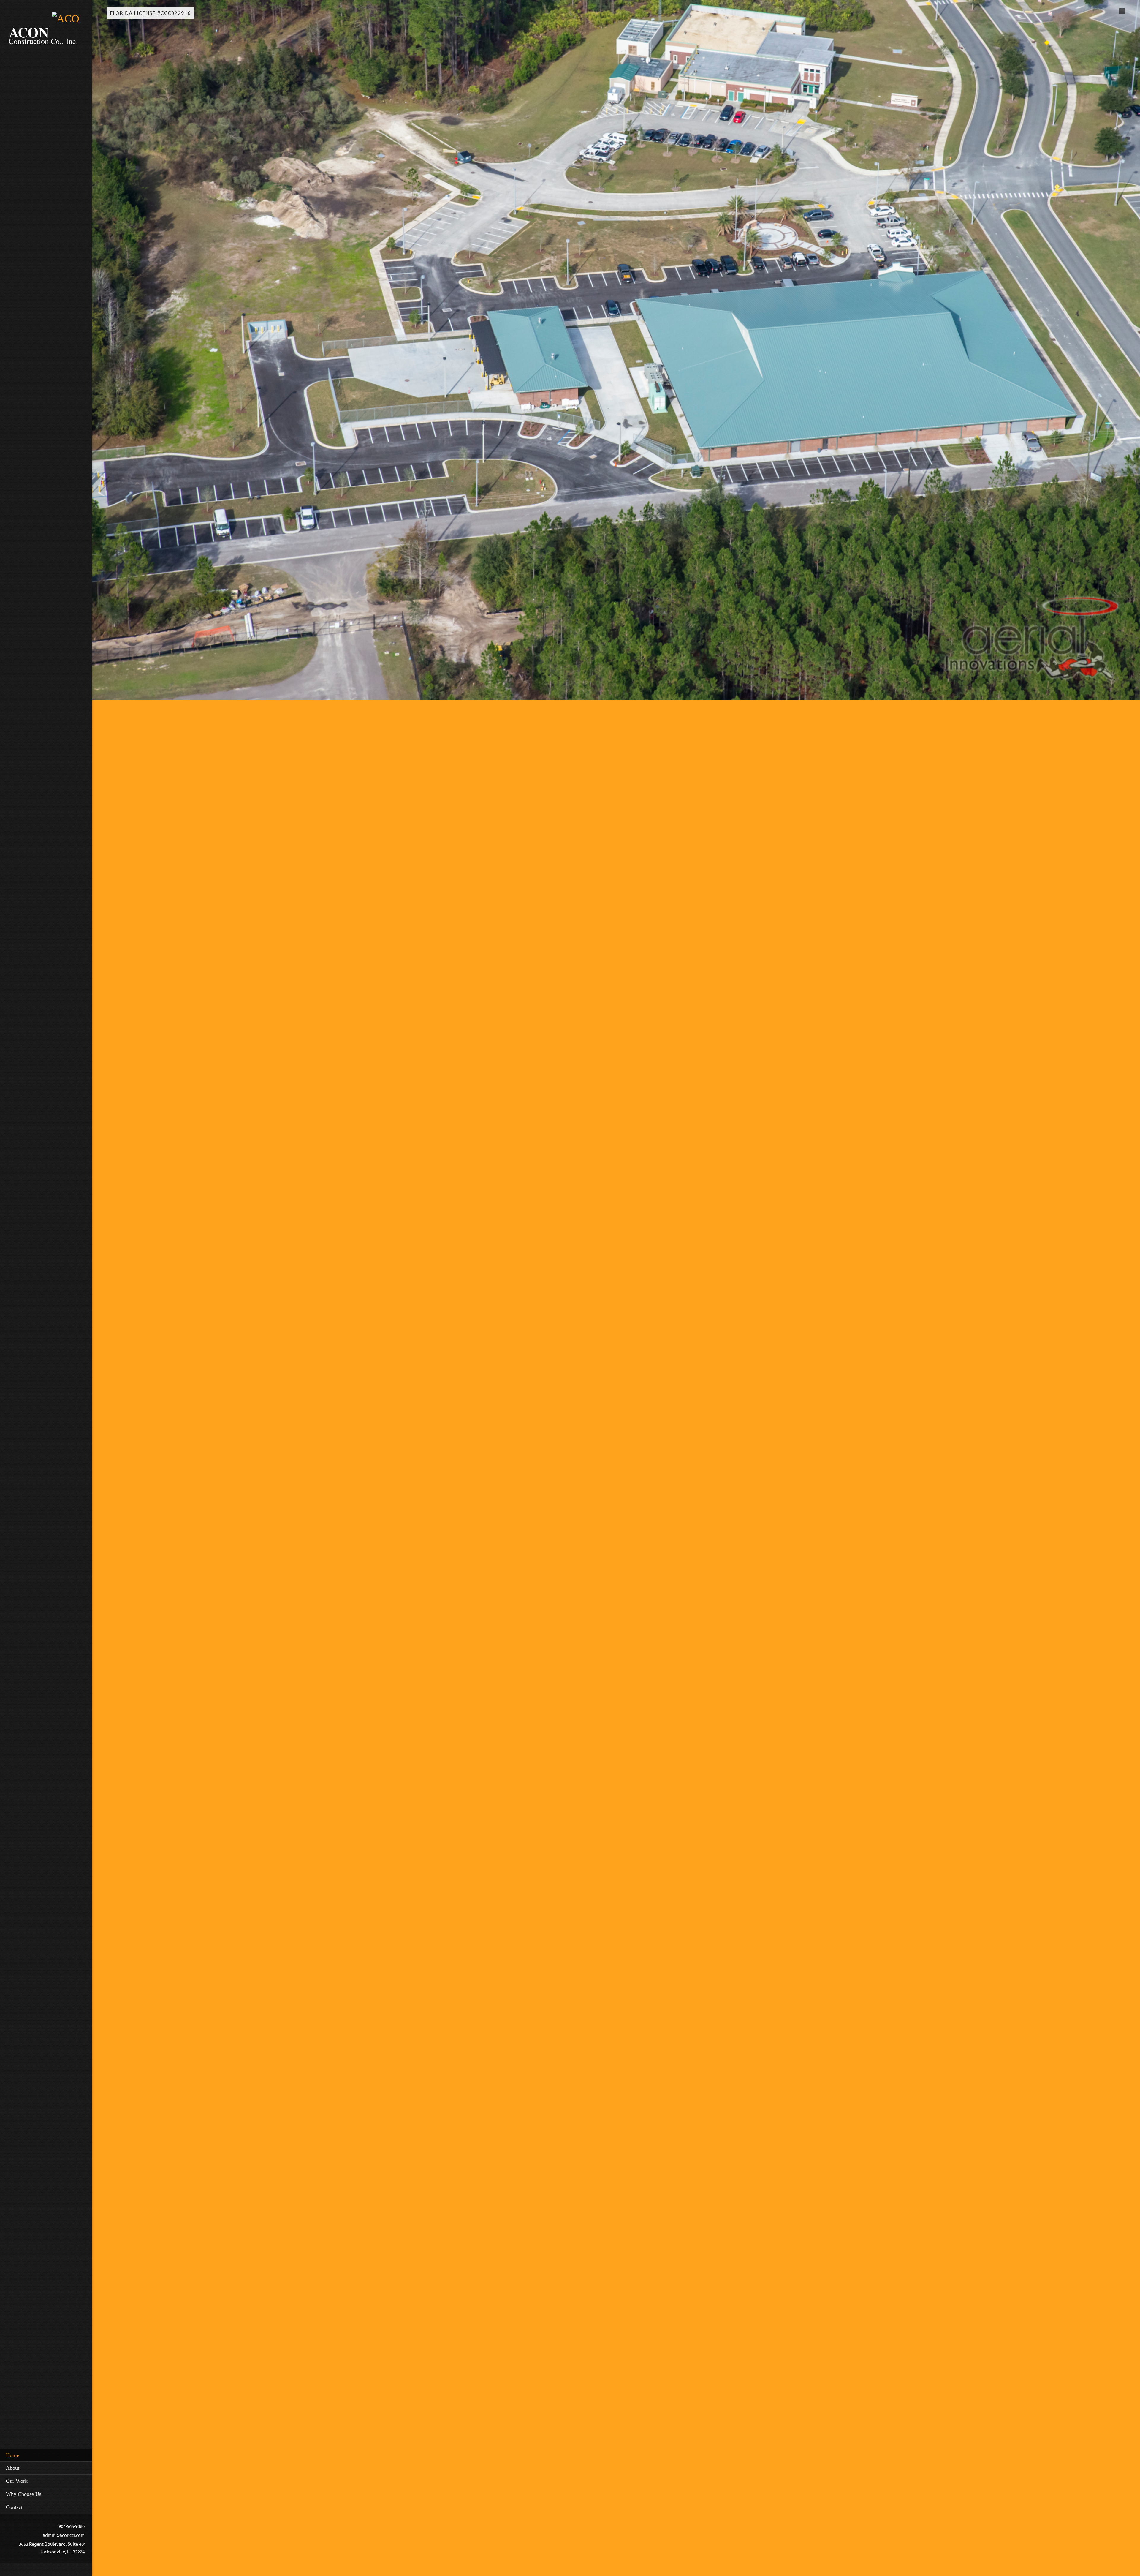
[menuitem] (46, 2455)
